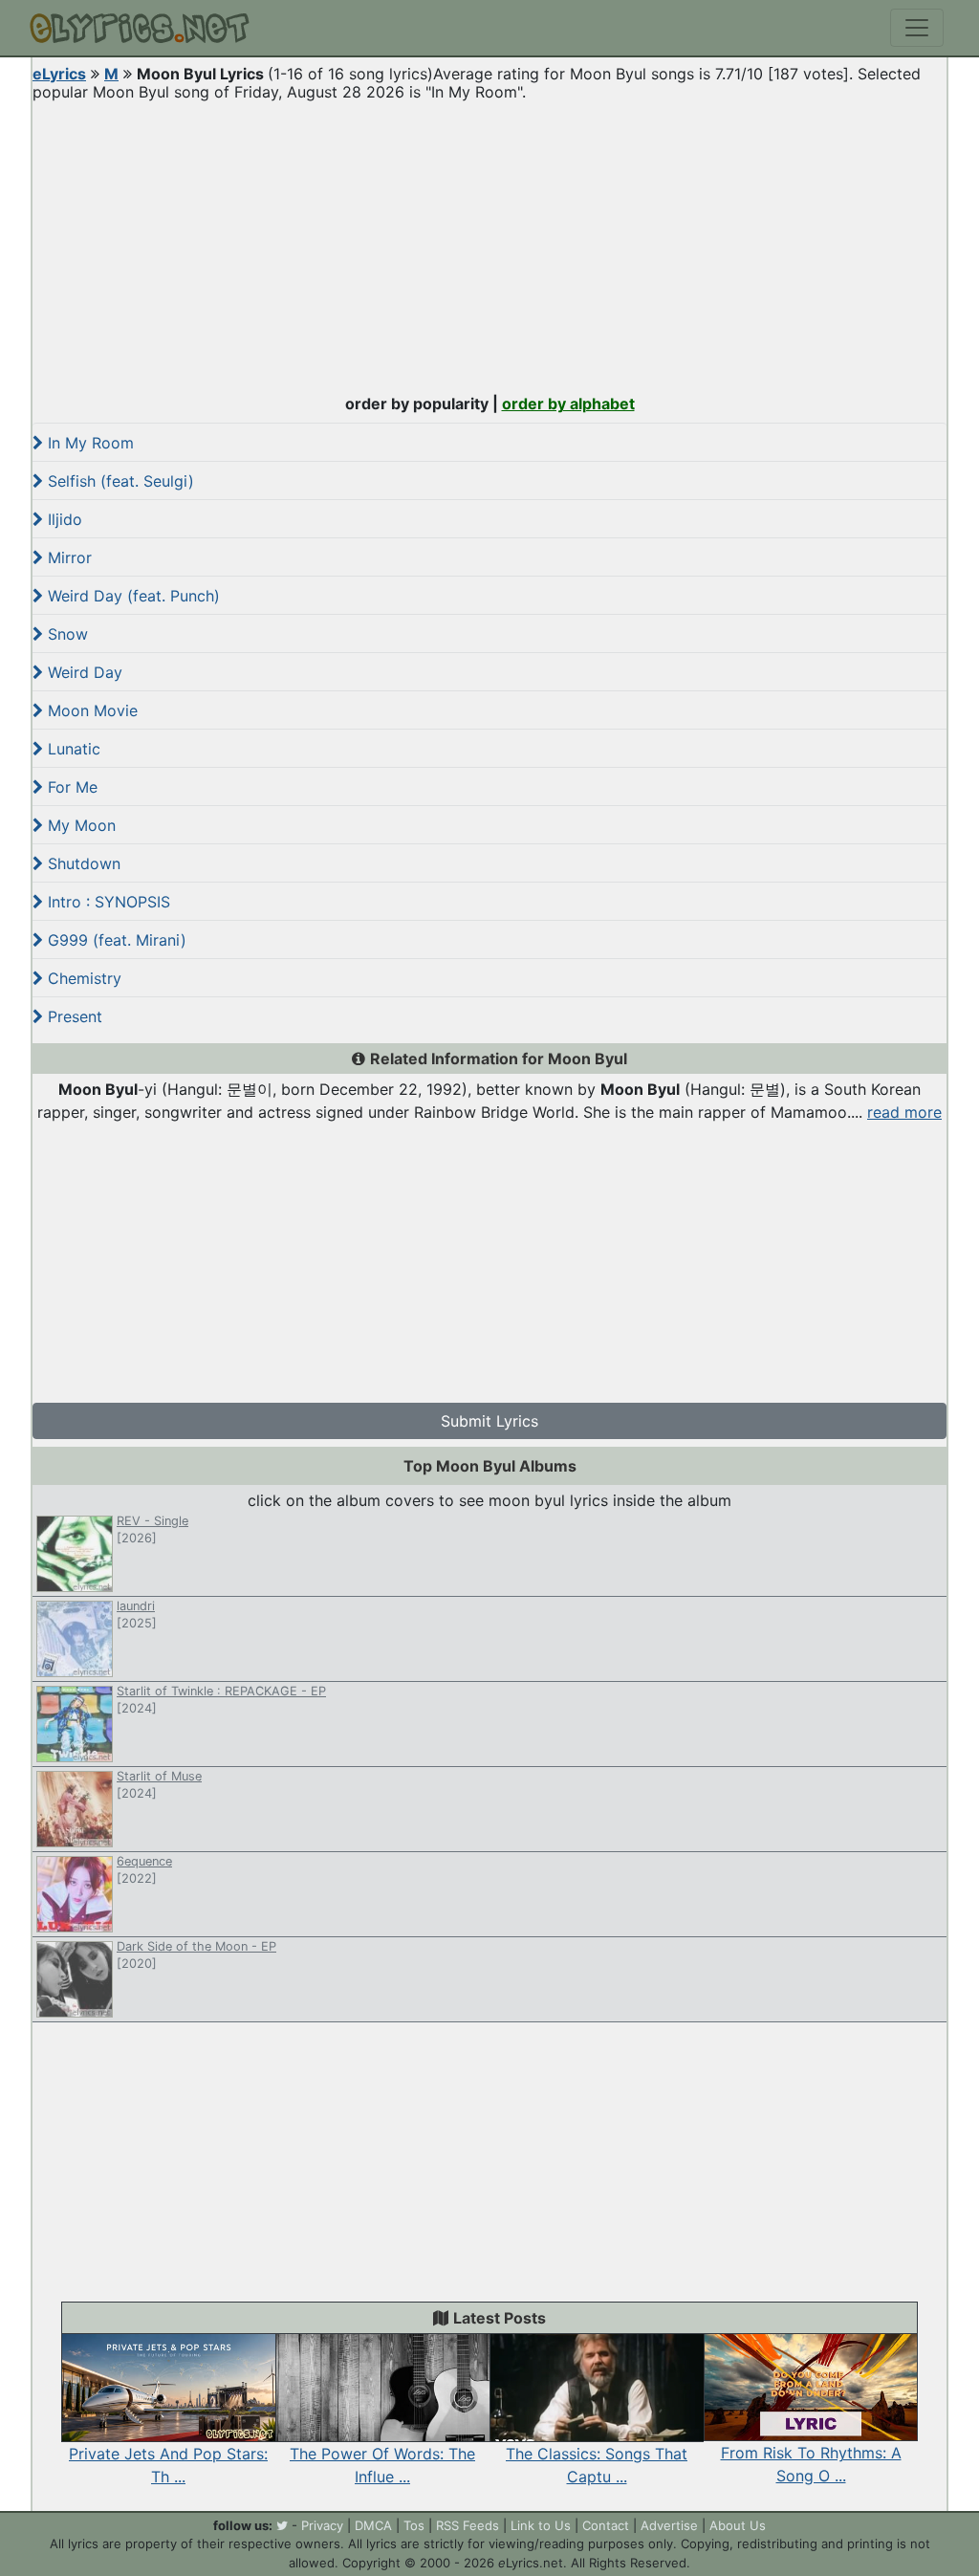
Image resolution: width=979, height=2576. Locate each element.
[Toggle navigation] (917, 28)
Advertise (669, 2525)
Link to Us (541, 2525)
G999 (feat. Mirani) (115, 940)
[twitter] (282, 2525)
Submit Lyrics (489, 1421)
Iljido (63, 519)
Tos (414, 2525)
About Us (738, 2525)
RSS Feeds (468, 2525)
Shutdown (82, 863)
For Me (70, 787)
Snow (65, 634)
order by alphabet (568, 404)
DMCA (373, 2525)
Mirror (67, 557)
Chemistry (82, 978)
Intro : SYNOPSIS (107, 902)
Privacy (322, 2525)
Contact (606, 2525)
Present (73, 1016)
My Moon (79, 825)
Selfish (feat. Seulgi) (119, 481)
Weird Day (83, 672)
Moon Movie (90, 710)
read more (904, 1112)
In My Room (88, 443)
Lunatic (72, 749)
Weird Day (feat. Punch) (131, 596)
